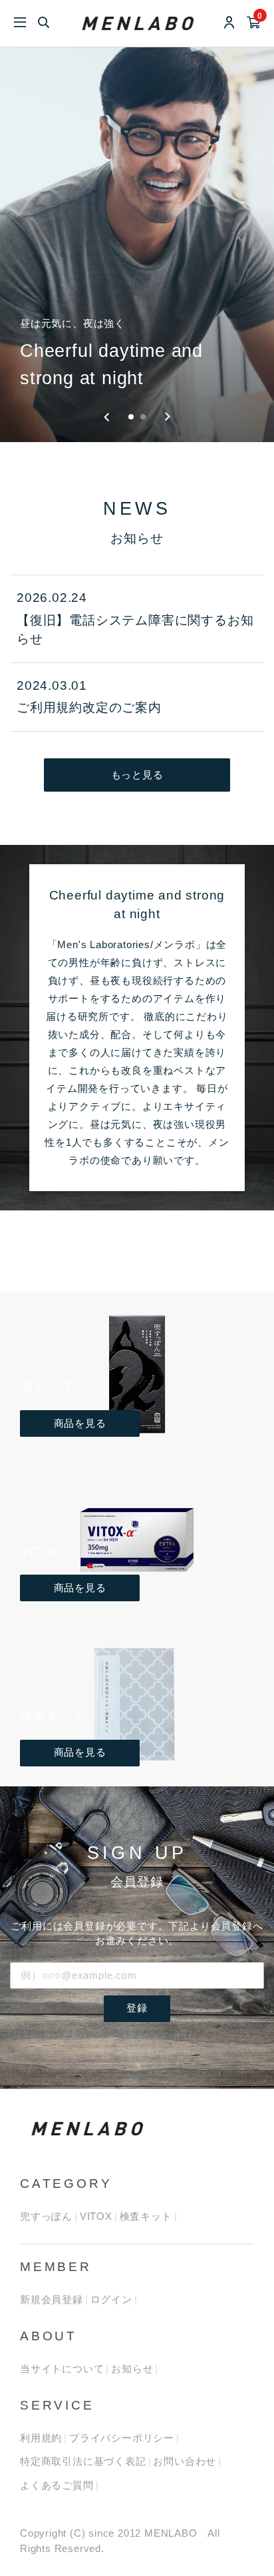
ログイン (111, 2299)
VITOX (96, 2216)
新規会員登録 (52, 2299)
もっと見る (137, 775)
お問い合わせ (185, 2461)
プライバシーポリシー (122, 2438)
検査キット (146, 2216)
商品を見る (80, 1423)
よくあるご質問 (57, 2485)
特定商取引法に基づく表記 (83, 2461)
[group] (137, 245)
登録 (137, 2008)
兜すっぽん (46, 2216)
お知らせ (132, 2369)
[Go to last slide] (107, 417)
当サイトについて (62, 2369)
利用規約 (41, 2438)
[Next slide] (167, 417)
